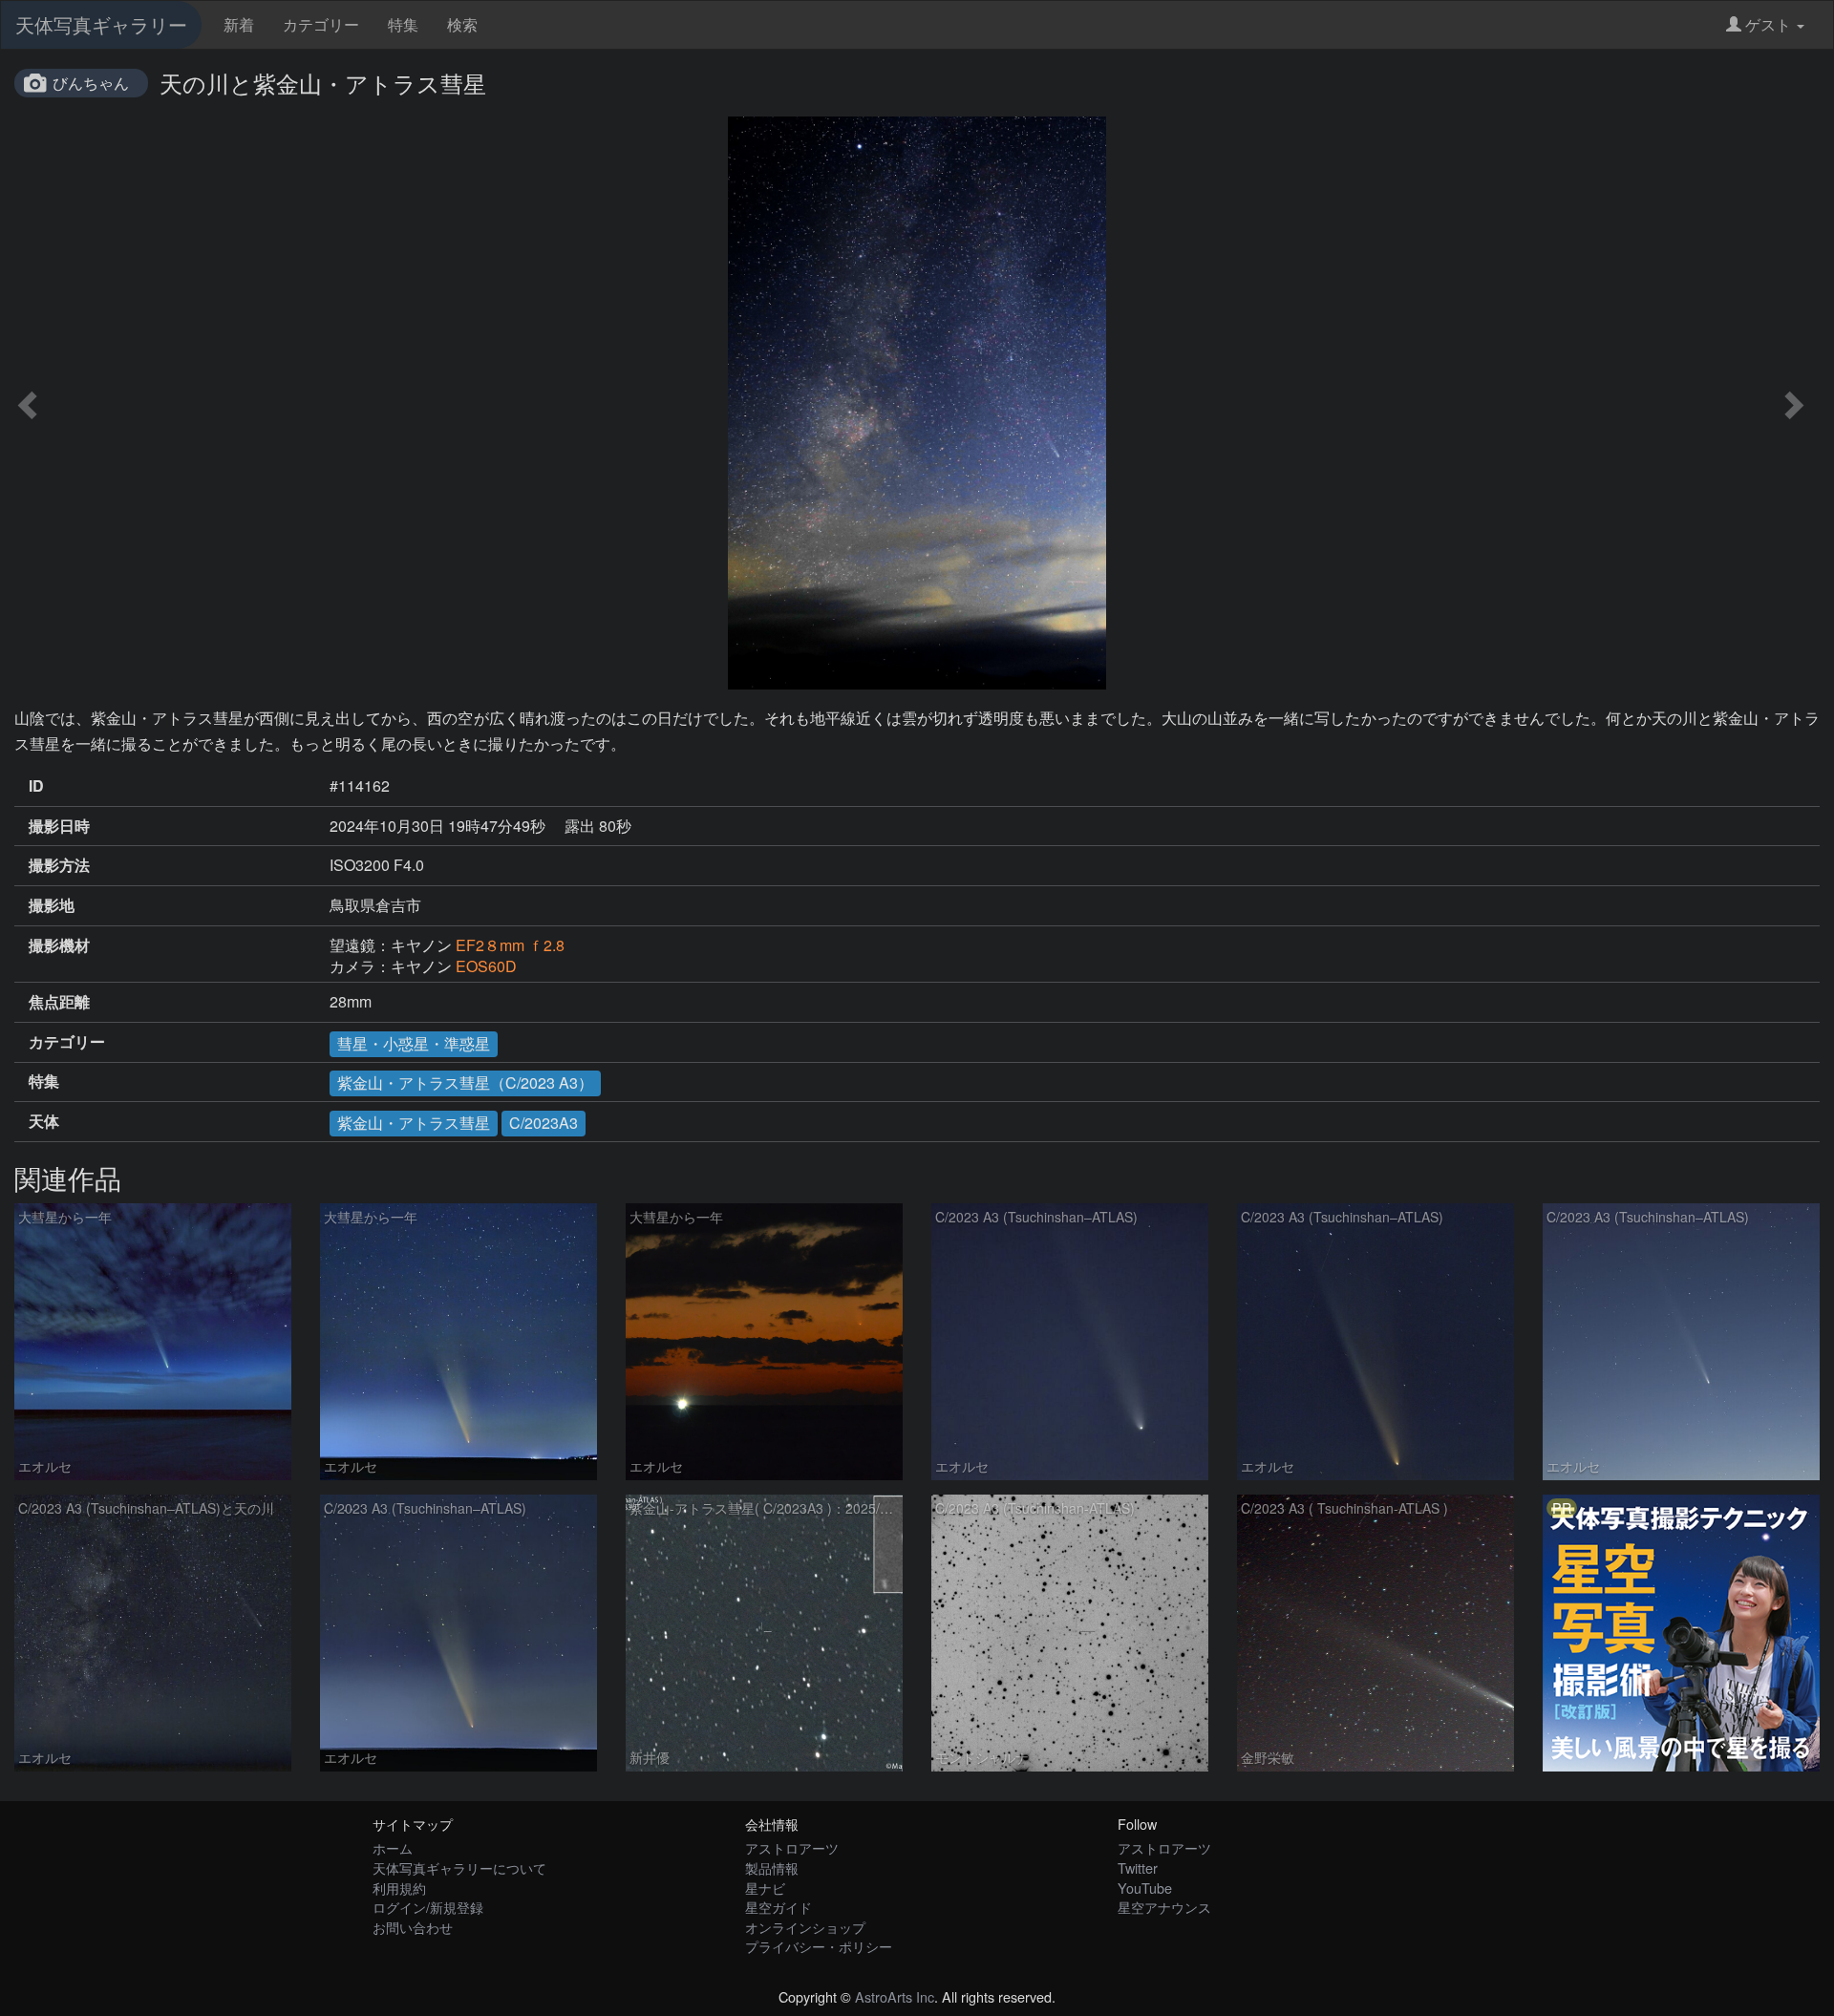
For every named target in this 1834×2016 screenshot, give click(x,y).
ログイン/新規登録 (428, 1907)
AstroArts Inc (895, 1996)
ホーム (393, 1847)
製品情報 (772, 1867)
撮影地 (52, 905)
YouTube (1145, 1888)
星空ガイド (778, 1907)
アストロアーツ (792, 1847)
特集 (403, 24)
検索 (462, 24)
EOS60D (486, 966)
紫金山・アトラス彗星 (414, 1123)
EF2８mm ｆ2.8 (510, 945)
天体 (44, 1121)
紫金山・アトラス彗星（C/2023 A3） (465, 1082)
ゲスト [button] (1768, 24)
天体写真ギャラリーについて (459, 1867)
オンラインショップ (805, 1927)
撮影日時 (59, 826)
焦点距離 (59, 1002)
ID (36, 786)
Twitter (1138, 1867)
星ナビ (765, 1888)
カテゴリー (321, 24)
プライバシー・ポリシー (819, 1946)
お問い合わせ (413, 1927)
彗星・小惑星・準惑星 (414, 1043)
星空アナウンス (1164, 1907)
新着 (239, 24)
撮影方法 (59, 865)
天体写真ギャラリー (101, 24)
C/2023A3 (544, 1123)
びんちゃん (91, 83)
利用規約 (399, 1888)
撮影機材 (59, 945)
